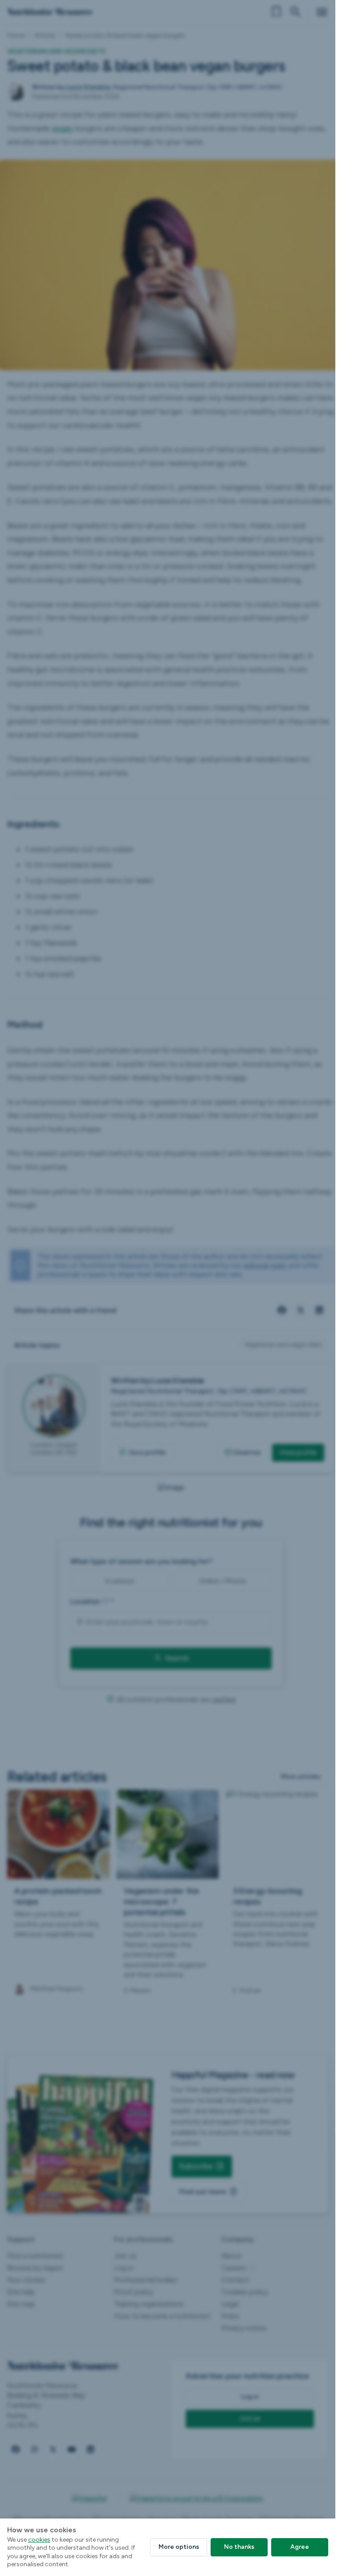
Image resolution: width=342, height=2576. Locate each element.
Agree (300, 2547)
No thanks (239, 2547)
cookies (39, 2540)
